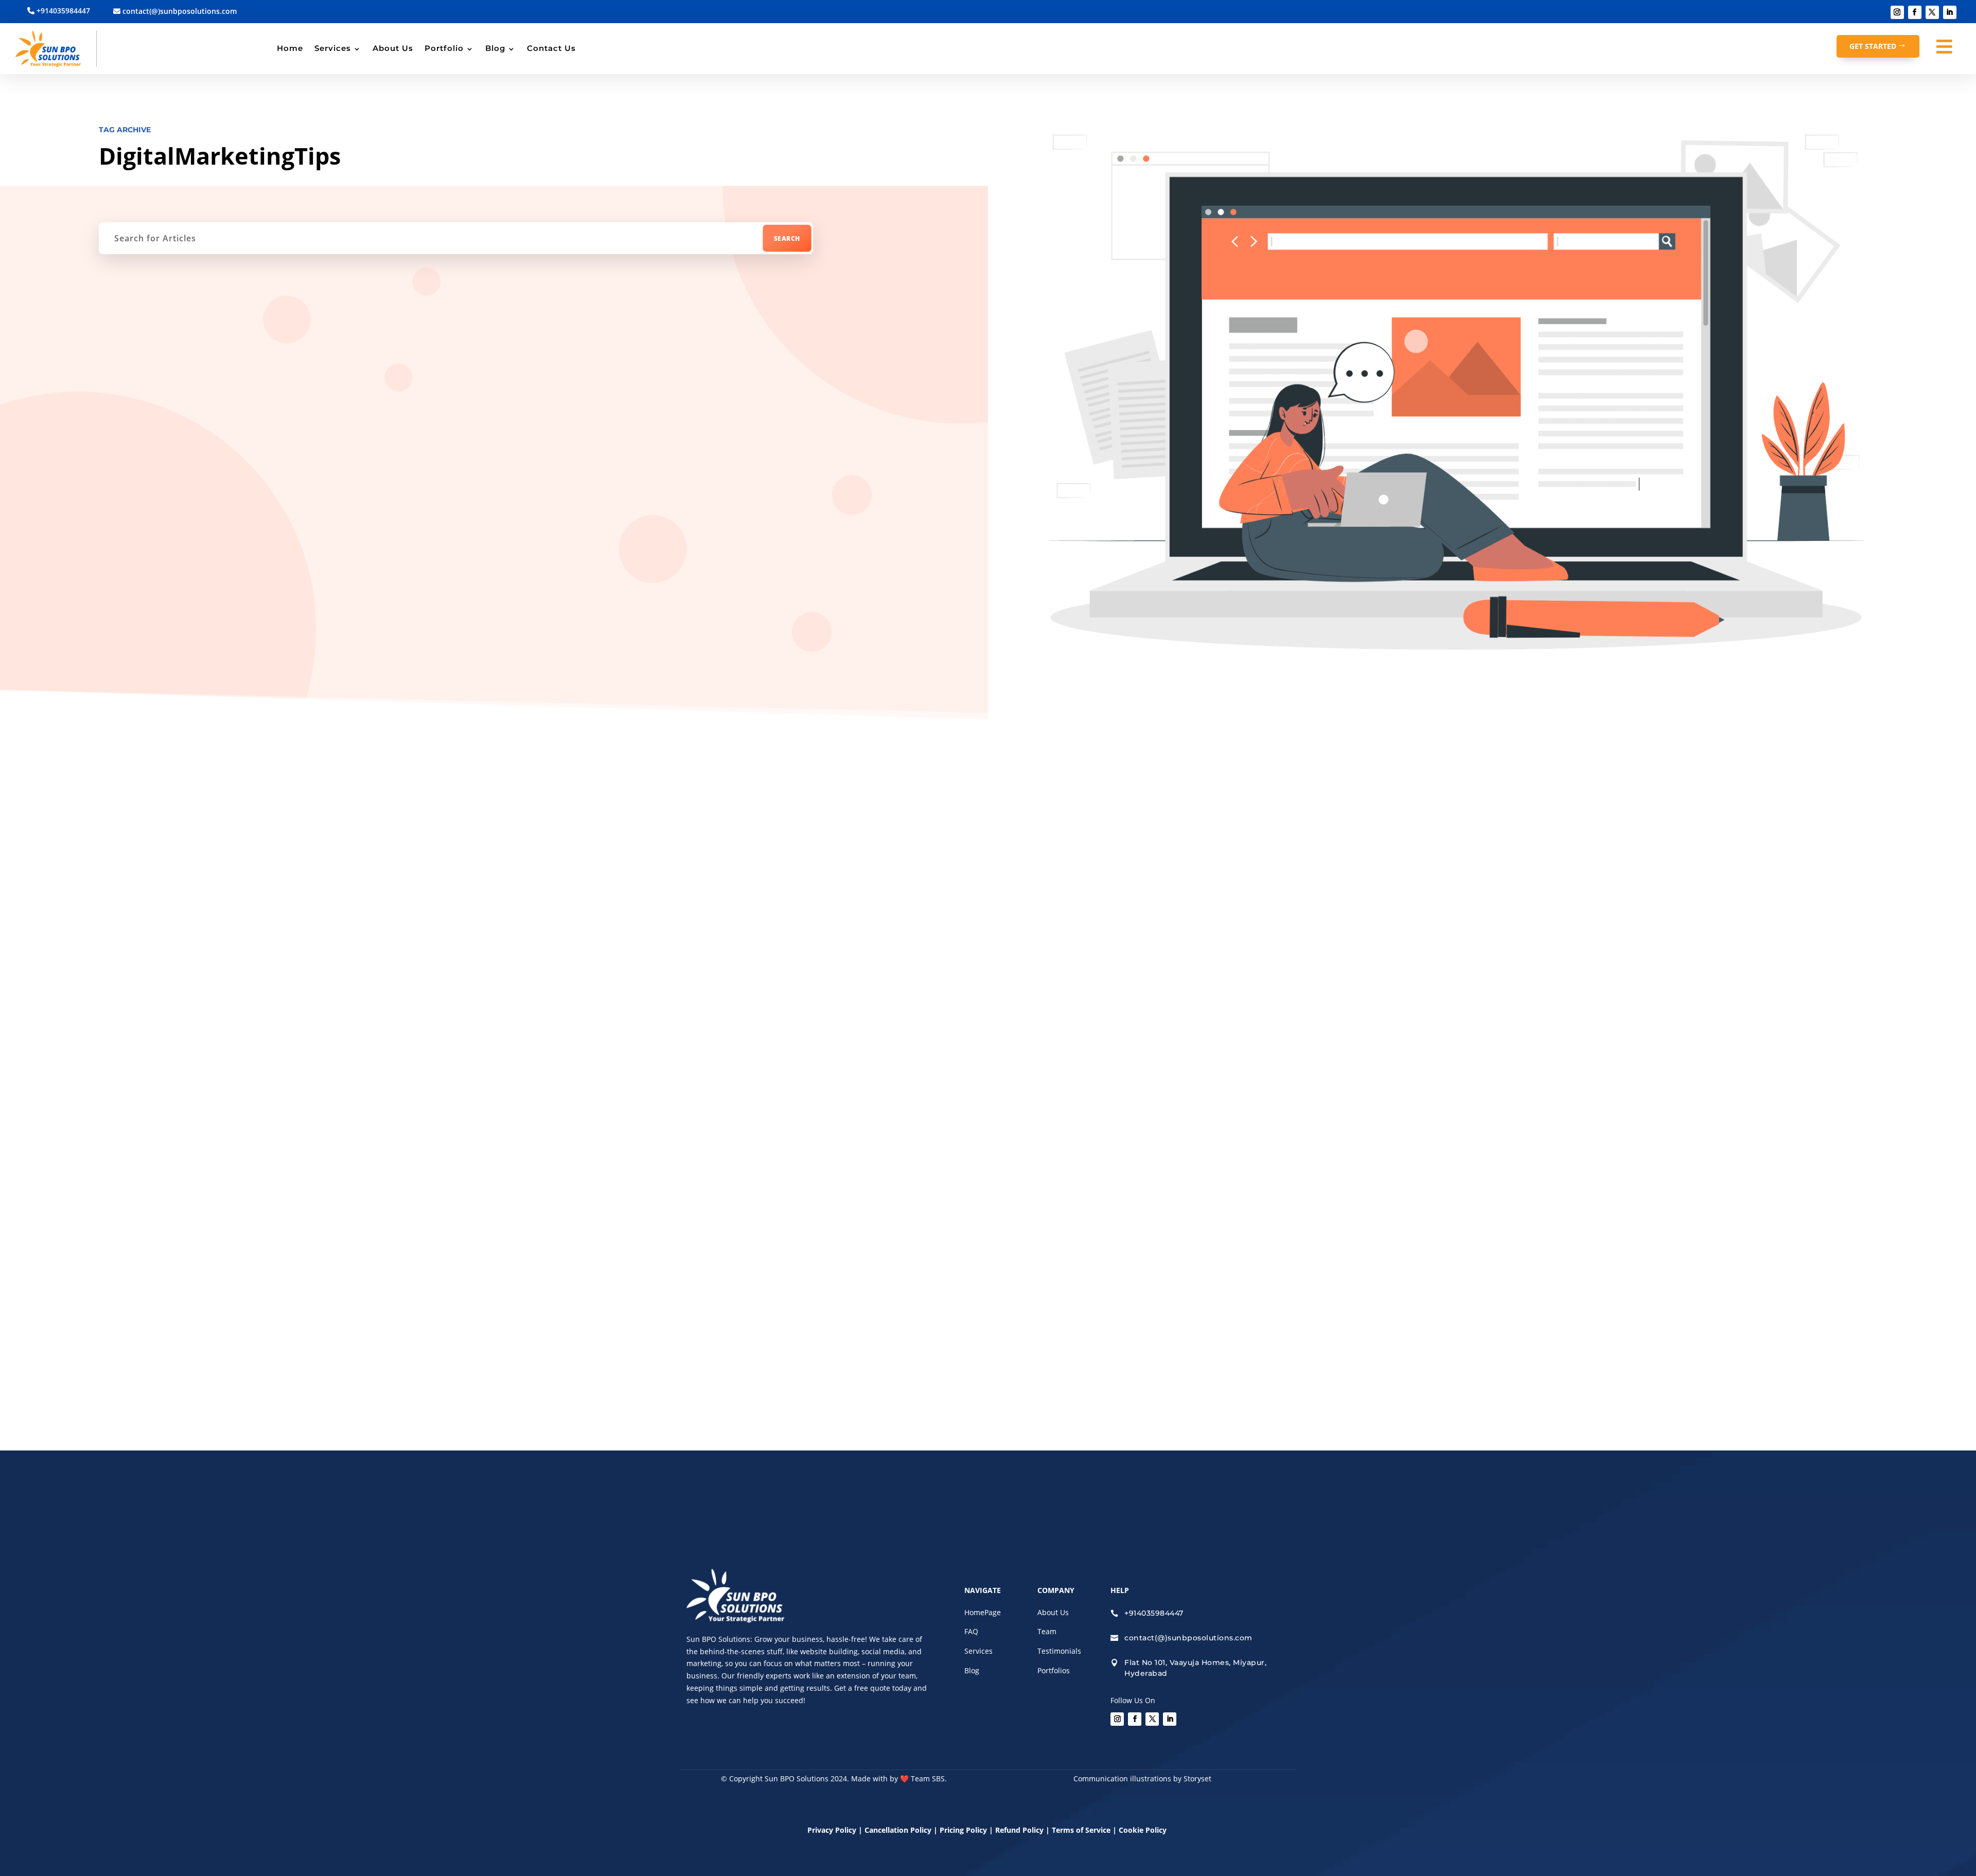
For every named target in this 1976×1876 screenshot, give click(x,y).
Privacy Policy (832, 1830)
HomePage (983, 1612)
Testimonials (1059, 1651)
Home (290, 48)
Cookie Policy (1144, 1830)
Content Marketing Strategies (869, 872)
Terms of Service (1081, 1830)
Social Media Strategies (1061, 872)
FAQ (971, 1631)
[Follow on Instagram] (1897, 12)
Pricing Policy (963, 1830)
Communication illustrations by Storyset (1142, 1778)
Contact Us (551, 48)
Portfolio (444, 48)
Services (333, 48)
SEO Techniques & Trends (970, 872)
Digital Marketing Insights (766, 872)
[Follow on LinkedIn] (1950, 12)
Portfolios (1054, 1670)
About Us (393, 48)
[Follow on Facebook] (1915, 12)
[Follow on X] (1932, 12)
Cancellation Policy (899, 1830)
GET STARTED (1873, 46)
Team (1047, 1631)
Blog (495, 48)
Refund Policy (1019, 1830)
